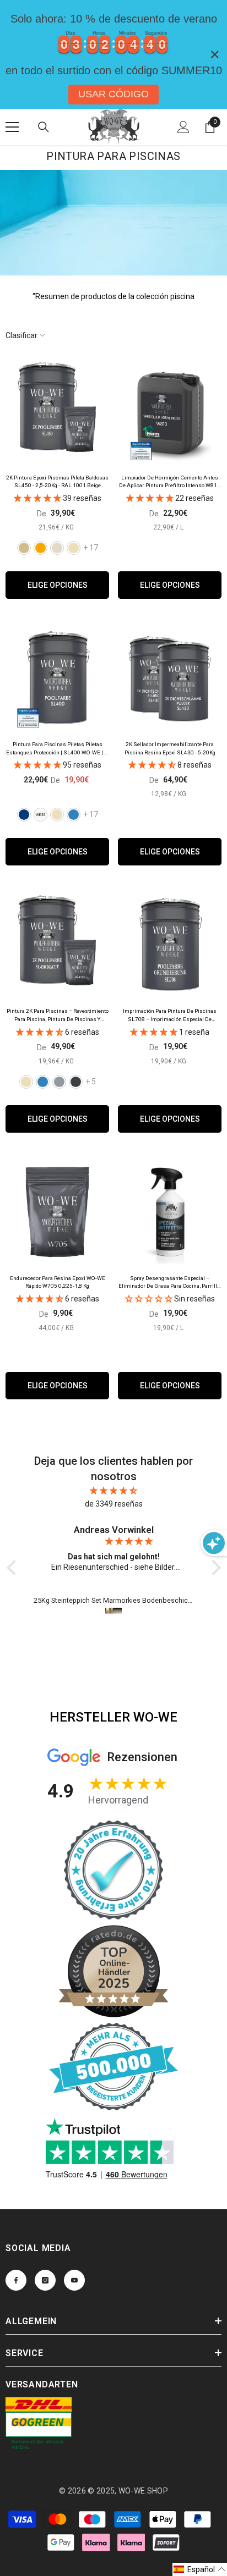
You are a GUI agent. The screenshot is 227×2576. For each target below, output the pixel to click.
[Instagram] (45, 2280)
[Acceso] (183, 127)
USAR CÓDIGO (113, 94)
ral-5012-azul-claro (74, 815)
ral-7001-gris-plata (59, 1082)
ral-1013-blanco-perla (57, 548)
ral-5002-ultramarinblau (24, 815)
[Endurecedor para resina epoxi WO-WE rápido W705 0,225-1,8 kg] (57, 1212)
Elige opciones (58, 585)
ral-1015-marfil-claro (74, 548)
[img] (114, 1491)
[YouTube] (74, 2280)
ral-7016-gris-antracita (76, 1082)
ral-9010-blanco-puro (40, 815)
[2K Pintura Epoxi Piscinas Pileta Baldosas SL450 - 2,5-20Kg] (57, 411)
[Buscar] (44, 127)
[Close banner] (215, 54)
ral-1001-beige (24, 548)
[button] (200, 2569)
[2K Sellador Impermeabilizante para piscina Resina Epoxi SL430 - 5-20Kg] (170, 678)
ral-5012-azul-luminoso (43, 1082)
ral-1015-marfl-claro (57, 815)
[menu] (12, 127)
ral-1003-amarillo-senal (40, 548)
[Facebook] (16, 2280)
